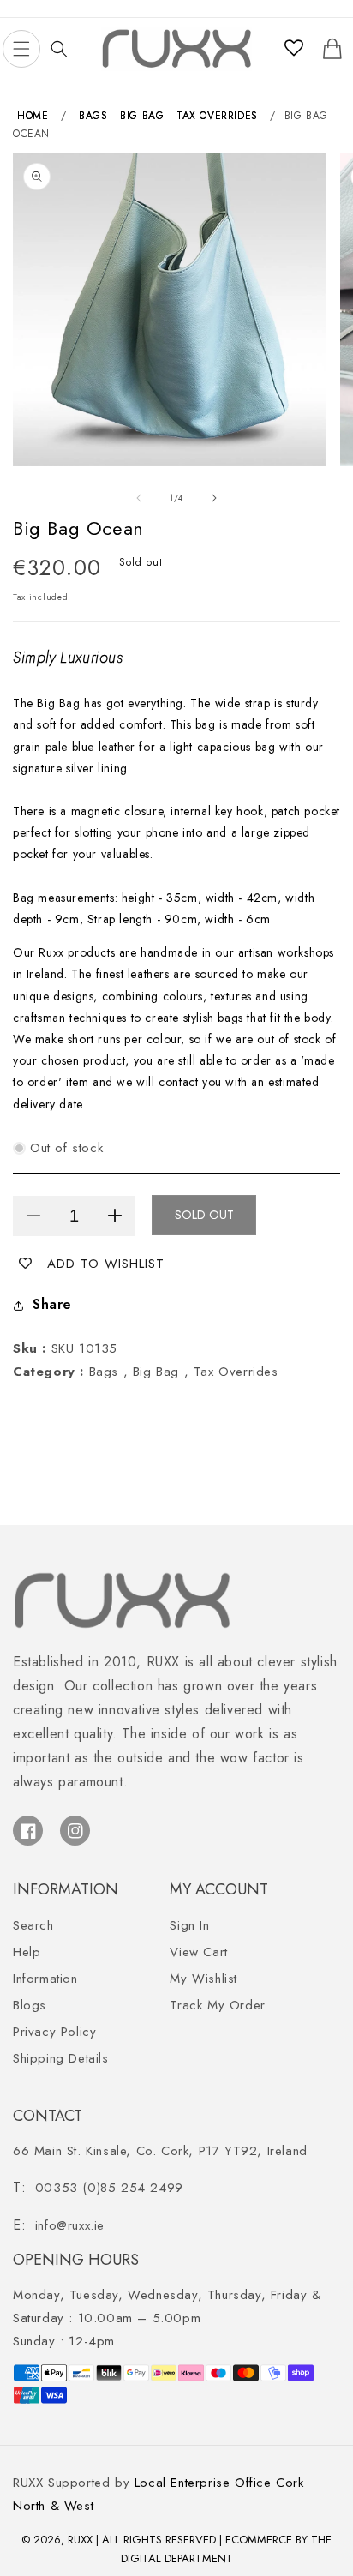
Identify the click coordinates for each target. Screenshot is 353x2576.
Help (27, 1952)
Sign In (189, 1925)
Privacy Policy (54, 2032)
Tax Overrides (217, 116)
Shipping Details (61, 2058)
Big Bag (142, 116)
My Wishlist (203, 1979)
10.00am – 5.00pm (167, 2306)
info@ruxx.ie (70, 2225)
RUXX (80, 2540)
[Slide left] (139, 498)
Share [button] (52, 1304)
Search (33, 1925)
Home (33, 116)
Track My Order (217, 2005)
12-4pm (64, 2341)
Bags (93, 116)
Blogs (30, 2005)
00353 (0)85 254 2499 (109, 2188)
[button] (21, 49)
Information (45, 1979)
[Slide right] (214, 498)
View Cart (198, 1952)
